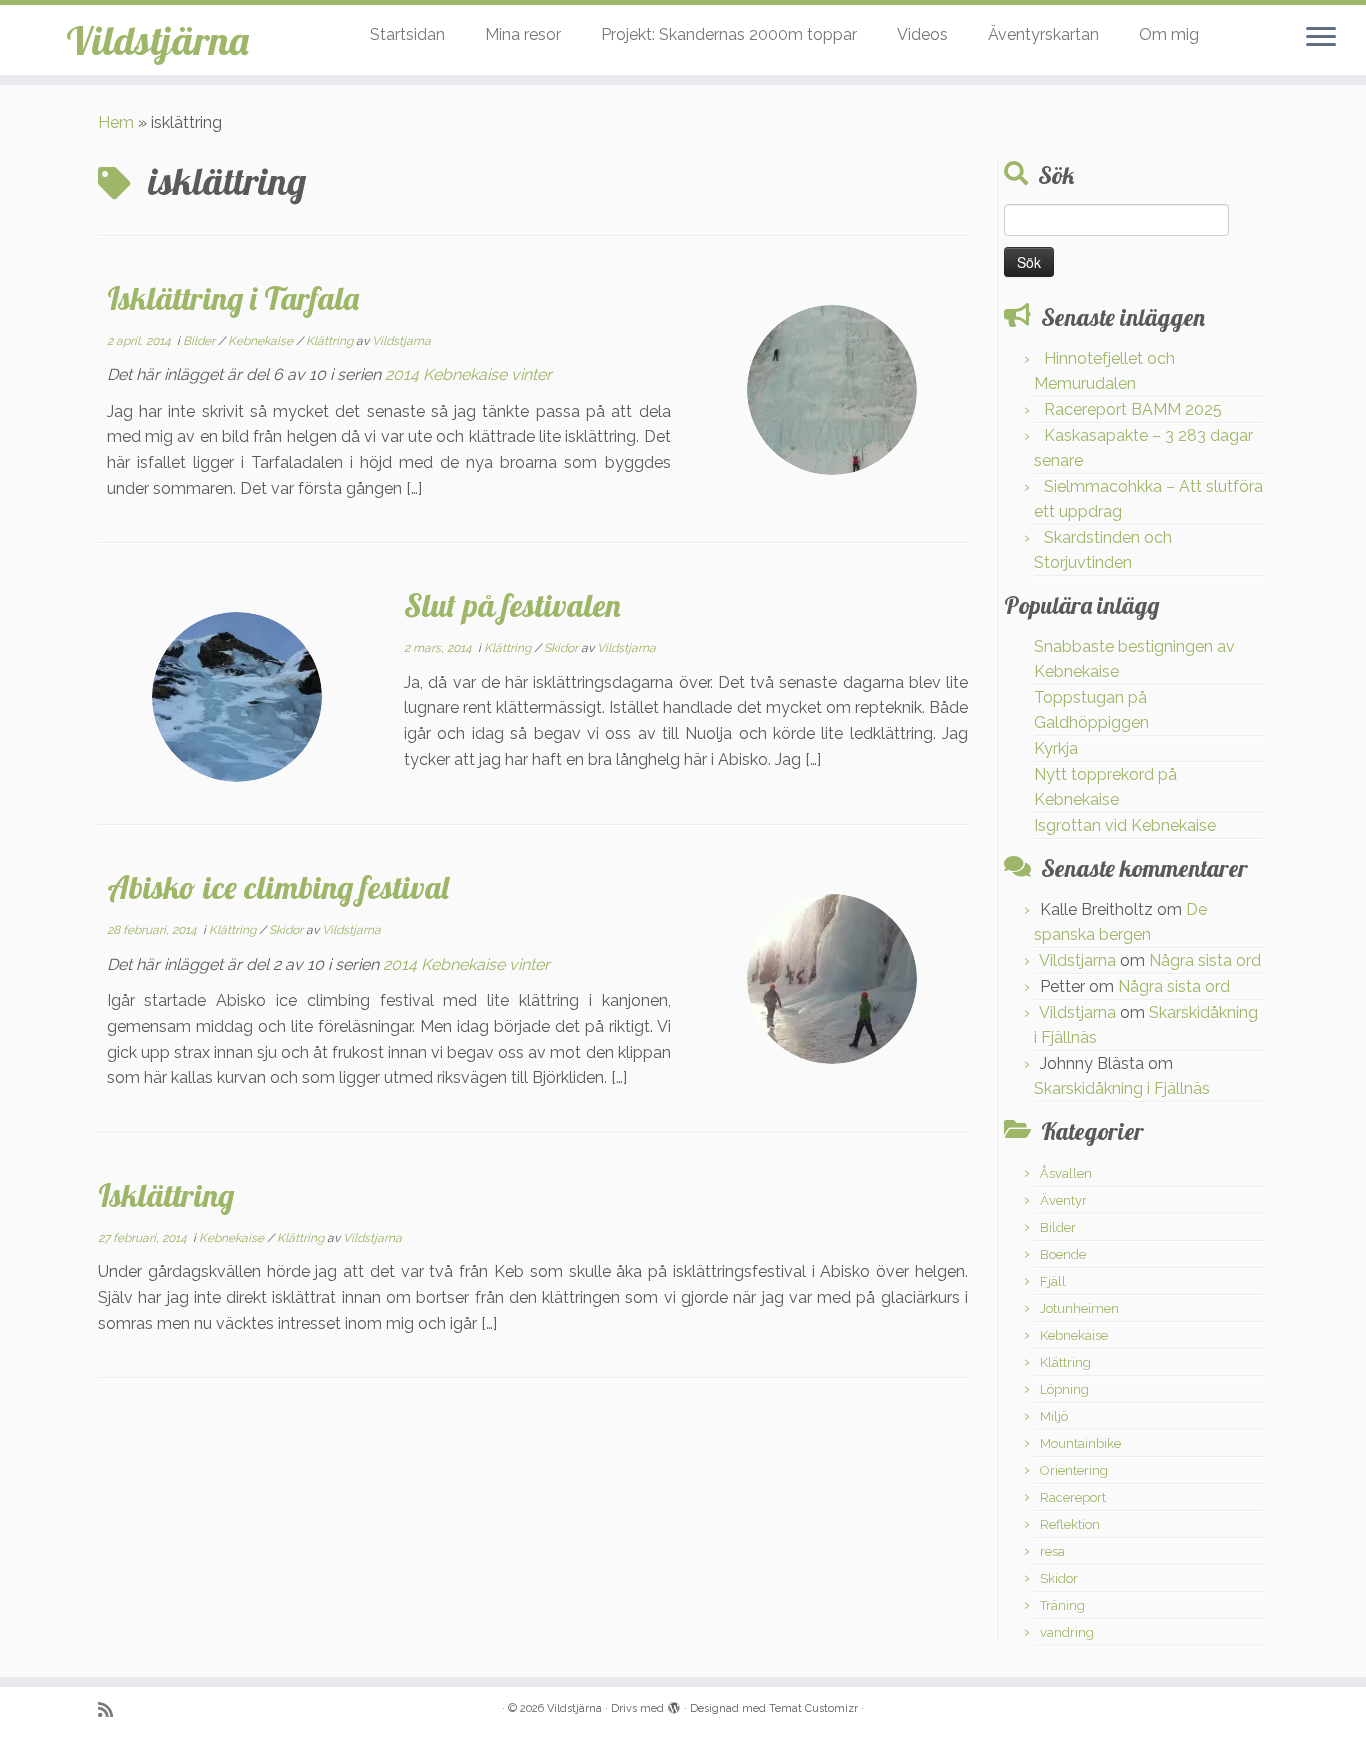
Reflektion (1070, 1524)
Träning (1062, 1605)
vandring (1067, 1632)
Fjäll (1053, 1281)
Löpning (1064, 1389)
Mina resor (523, 34)
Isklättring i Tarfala (233, 298)
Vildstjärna (157, 40)
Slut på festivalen (512, 605)
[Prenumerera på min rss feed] (112, 1709)
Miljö (1054, 1416)
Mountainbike (1080, 1443)
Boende (1063, 1254)
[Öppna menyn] (1321, 38)
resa (1052, 1551)
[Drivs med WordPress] (674, 1705)
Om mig (1169, 34)
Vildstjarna (401, 341)
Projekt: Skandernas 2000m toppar (729, 34)
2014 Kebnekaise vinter (468, 374)
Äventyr (1063, 1200)
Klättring (331, 341)
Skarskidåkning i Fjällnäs (1122, 1088)
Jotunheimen (1079, 1308)
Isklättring (166, 1195)
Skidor (562, 648)
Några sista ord (1205, 960)
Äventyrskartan (1043, 34)
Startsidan (407, 34)
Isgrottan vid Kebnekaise (1125, 825)
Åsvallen (1066, 1173)
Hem (116, 122)
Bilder (200, 341)
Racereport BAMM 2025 (1133, 409)
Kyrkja (1056, 748)
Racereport (1073, 1497)
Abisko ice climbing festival (278, 887)
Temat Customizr (813, 1708)
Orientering (1074, 1470)
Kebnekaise (262, 341)
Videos (922, 34)
